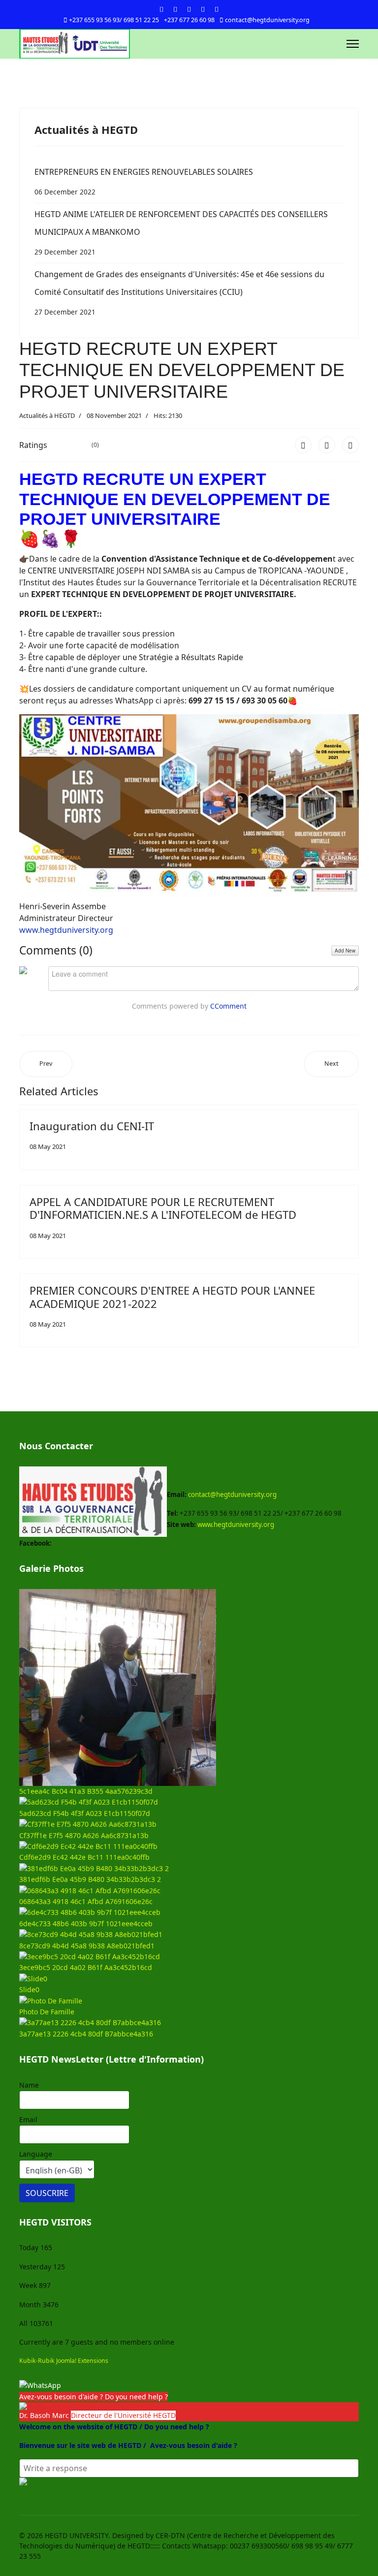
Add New (345, 951)
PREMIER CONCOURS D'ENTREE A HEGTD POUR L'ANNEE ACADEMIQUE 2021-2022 (172, 1297)
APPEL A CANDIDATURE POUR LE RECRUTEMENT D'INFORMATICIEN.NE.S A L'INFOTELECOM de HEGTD (163, 1208)
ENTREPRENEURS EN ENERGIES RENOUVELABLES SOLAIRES (144, 181)
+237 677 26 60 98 (189, 20)
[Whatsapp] (217, 9)
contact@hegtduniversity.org (267, 20)
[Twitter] (175, 9)
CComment (228, 1006)
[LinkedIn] (350, 445)
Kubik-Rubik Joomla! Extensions (64, 2361)
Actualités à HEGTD (47, 415)
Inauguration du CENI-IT (92, 1126)
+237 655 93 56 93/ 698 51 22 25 (114, 20)
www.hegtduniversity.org (66, 930)
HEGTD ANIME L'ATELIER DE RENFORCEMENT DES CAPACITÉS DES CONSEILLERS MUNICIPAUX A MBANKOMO (181, 233)
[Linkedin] (203, 9)
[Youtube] (189, 9)
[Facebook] (161, 9)
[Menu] (353, 44)
